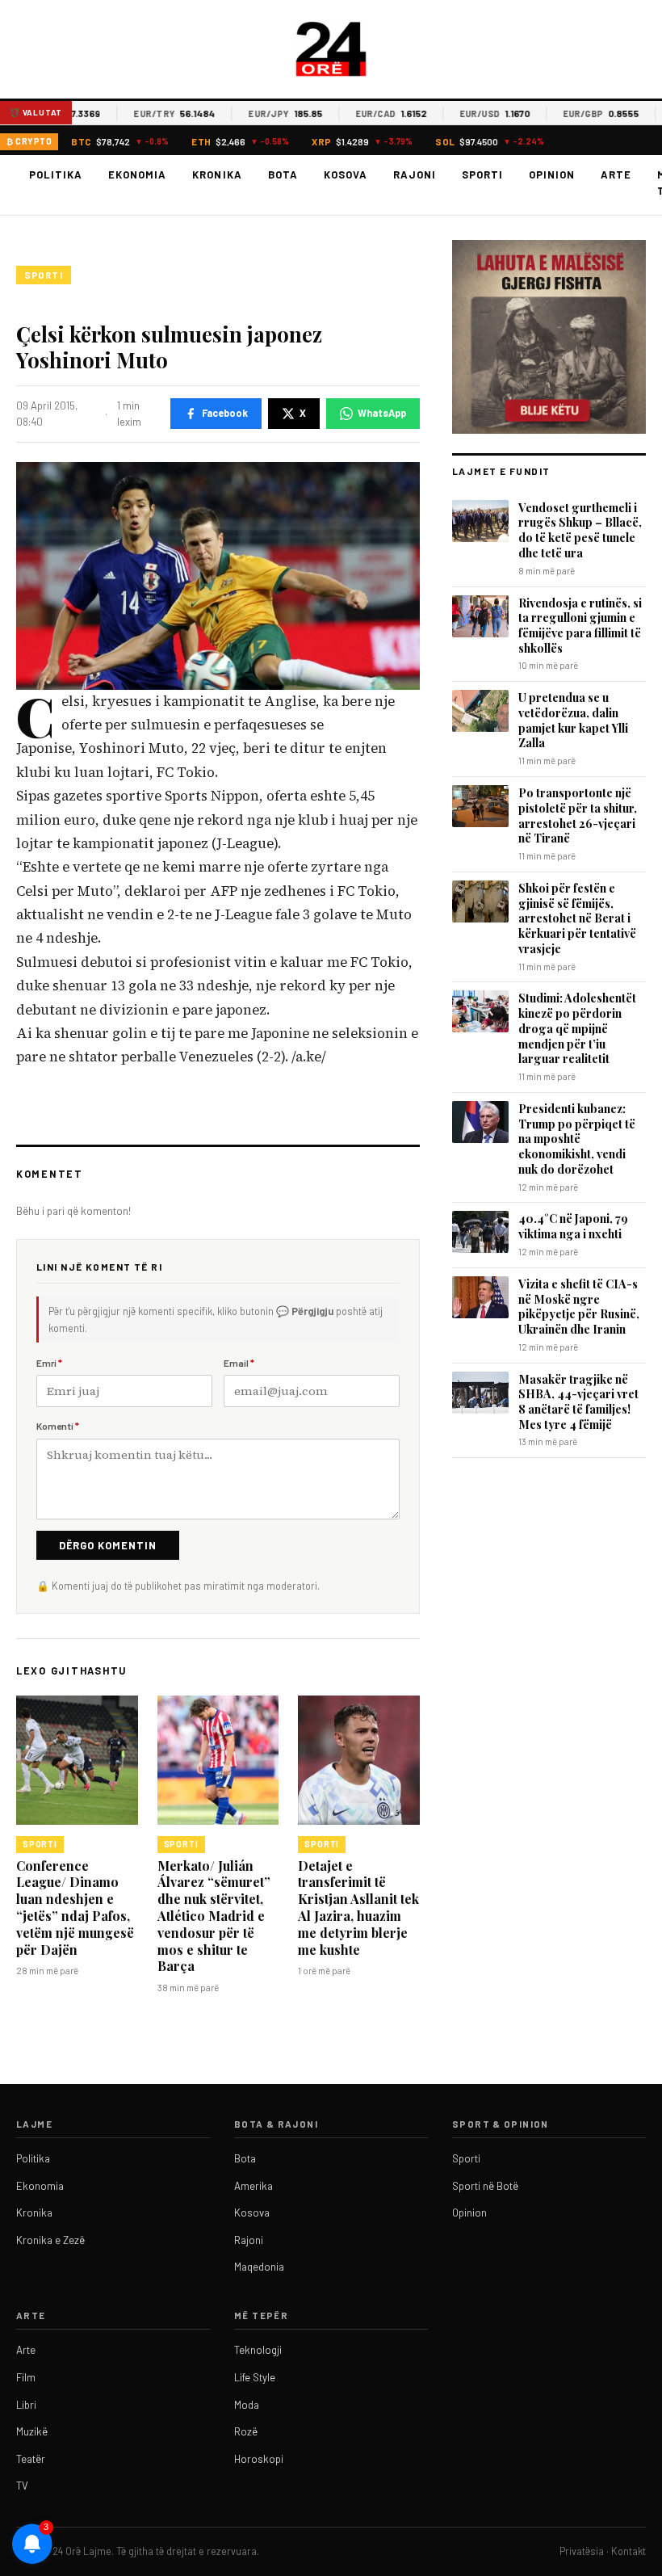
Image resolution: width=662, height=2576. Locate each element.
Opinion (552, 174)
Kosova (346, 174)
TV (22, 2486)
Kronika (217, 174)
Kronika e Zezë (50, 2240)
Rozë (246, 2431)
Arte (616, 174)
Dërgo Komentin (108, 1545)
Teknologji (258, 2350)
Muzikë (32, 2431)
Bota (283, 174)
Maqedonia (259, 2267)
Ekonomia (137, 174)
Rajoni (415, 174)
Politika (56, 174)
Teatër (31, 2459)
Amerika (253, 2186)
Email (239, 1363)
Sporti (482, 174)
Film (26, 2377)
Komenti (58, 1426)
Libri (26, 2405)
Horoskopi (259, 2459)
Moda (247, 2405)
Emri (49, 1363)
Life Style (255, 2377)
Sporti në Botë (485, 2186)
